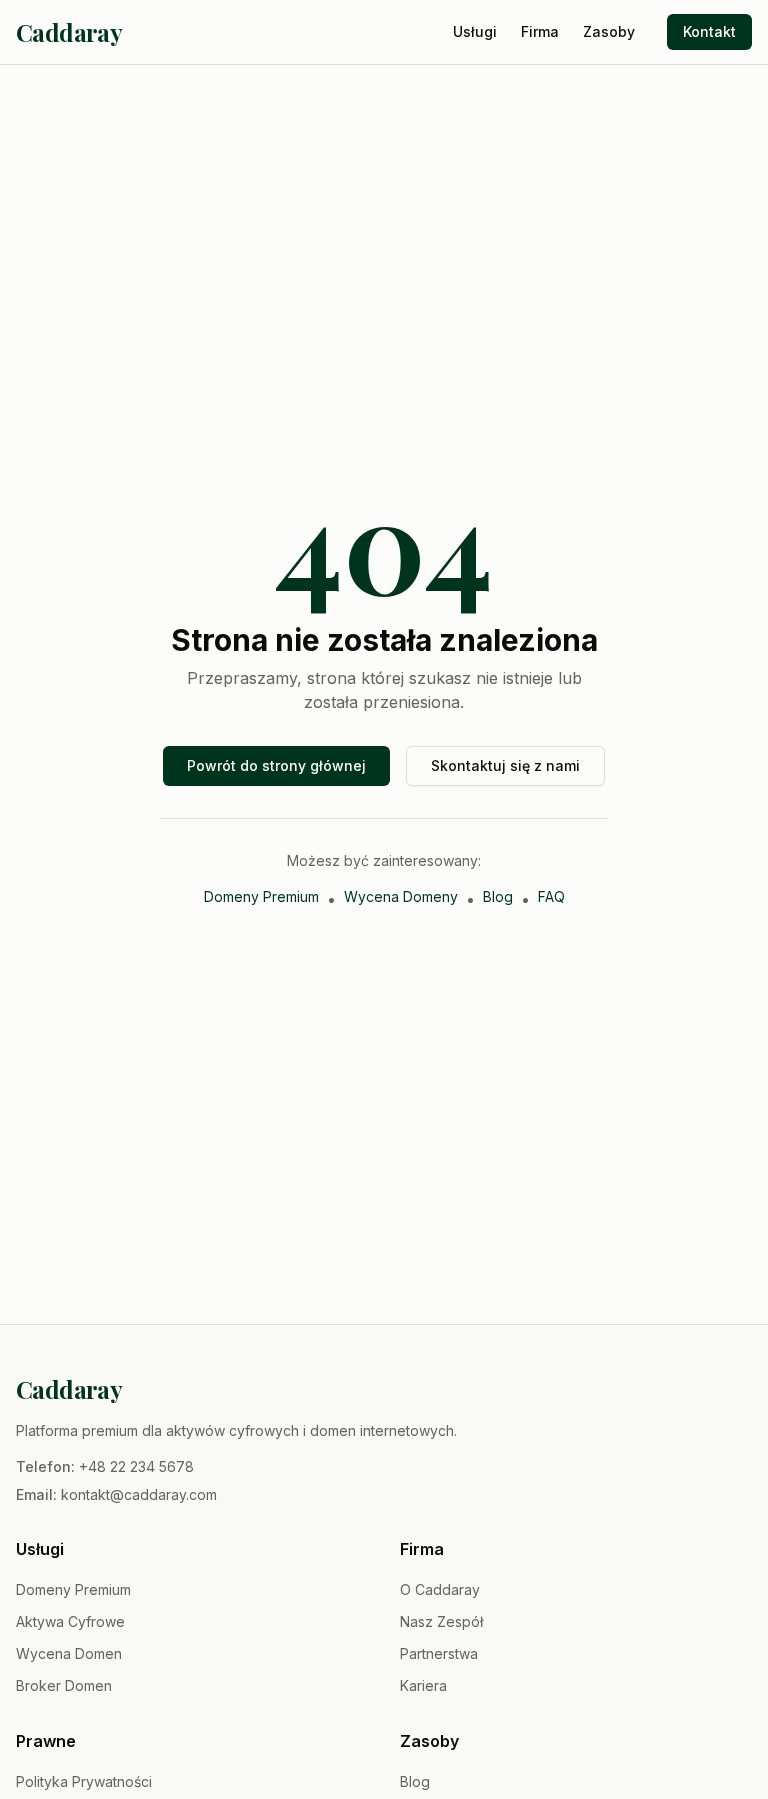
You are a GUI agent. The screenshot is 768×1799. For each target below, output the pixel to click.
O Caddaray (440, 1589)
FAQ (551, 896)
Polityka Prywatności (84, 1781)
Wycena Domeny (401, 896)
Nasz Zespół (441, 1621)
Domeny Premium (261, 896)
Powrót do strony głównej (276, 765)
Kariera (423, 1685)
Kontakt (709, 31)
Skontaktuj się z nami (505, 765)
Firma (540, 31)
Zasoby (609, 31)
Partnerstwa (439, 1653)
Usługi (475, 31)
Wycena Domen (69, 1653)
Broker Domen (64, 1685)
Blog (498, 896)
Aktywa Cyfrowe (70, 1621)
